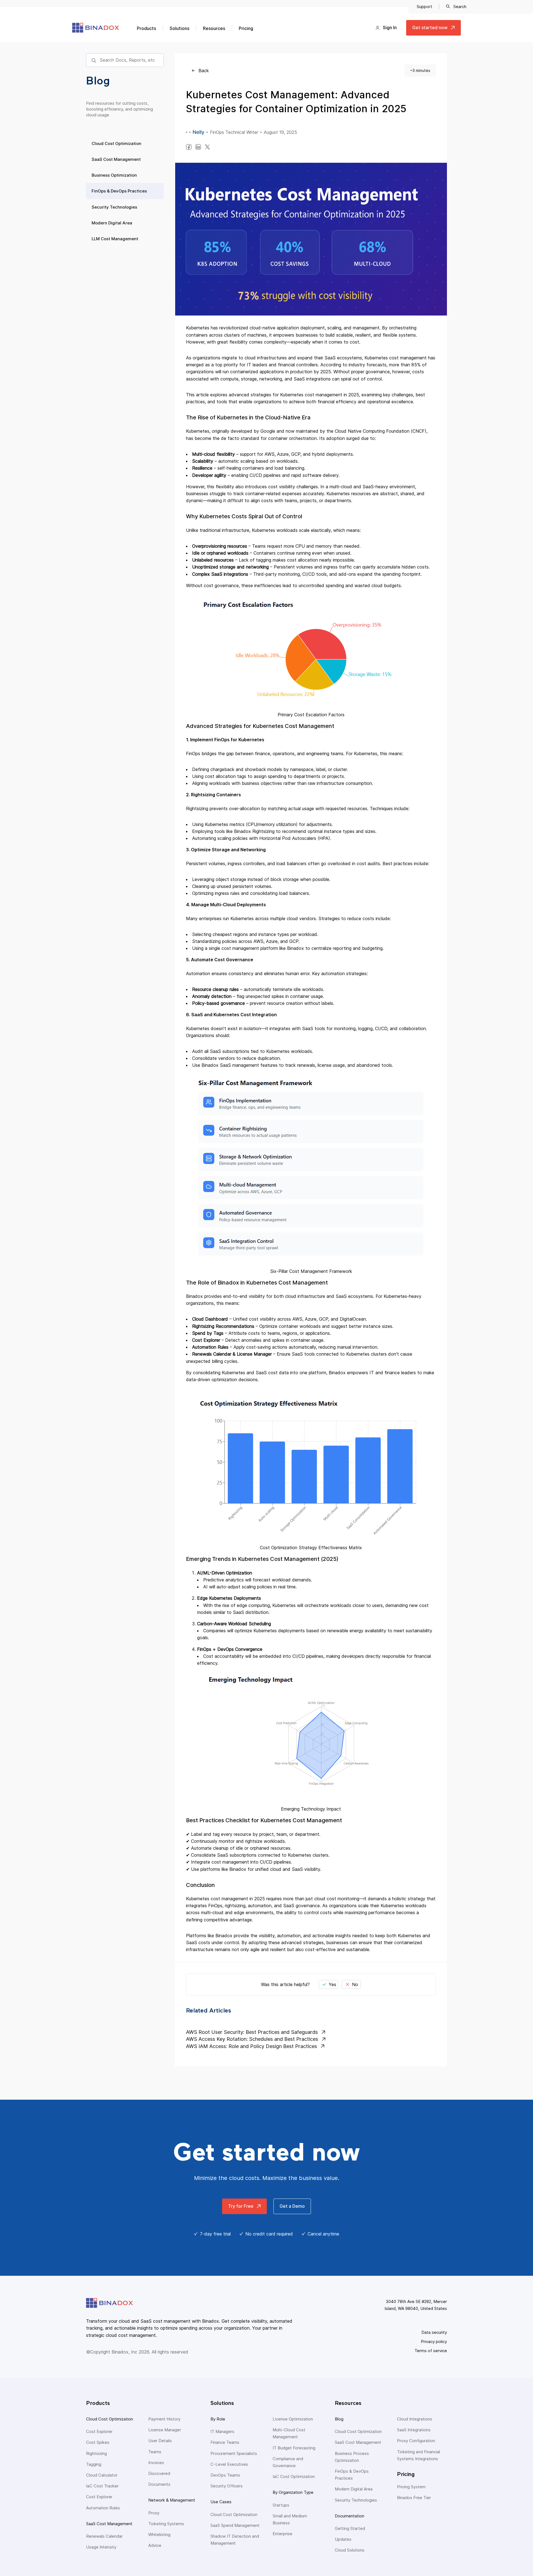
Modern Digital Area (112, 223)
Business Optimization (114, 175)
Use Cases (221, 2502)
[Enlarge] (414, 610)
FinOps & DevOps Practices (119, 191)
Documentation (350, 2516)
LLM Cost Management (115, 239)
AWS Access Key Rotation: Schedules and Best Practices (252, 2039)
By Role (218, 2419)
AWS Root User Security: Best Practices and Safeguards (252, 2032)
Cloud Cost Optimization (116, 143)
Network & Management (172, 2500)
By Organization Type (293, 2492)
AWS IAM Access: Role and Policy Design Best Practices (252, 2046)
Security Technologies (114, 207)
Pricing (246, 28)
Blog (339, 2419)
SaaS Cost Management (116, 159)
